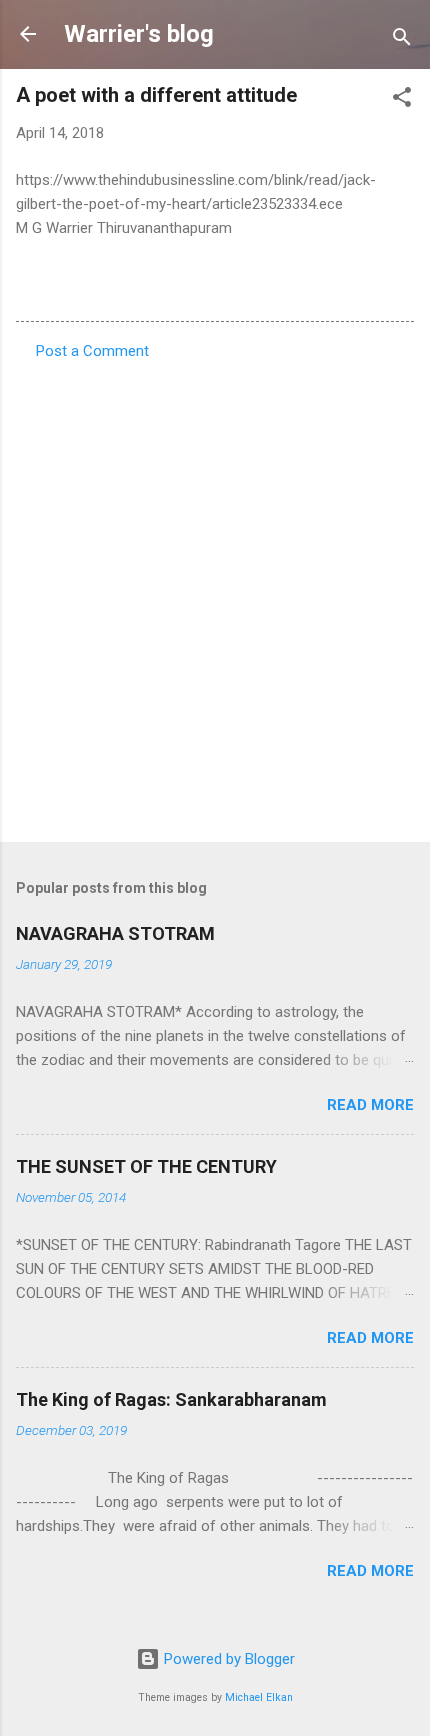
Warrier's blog (139, 34)
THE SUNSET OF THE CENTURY (146, 1166)
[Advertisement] (215, 595)
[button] (402, 100)
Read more (370, 1105)
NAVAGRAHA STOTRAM (115, 933)
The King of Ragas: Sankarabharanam (171, 1399)
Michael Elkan (259, 1697)
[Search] (402, 40)
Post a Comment (92, 351)
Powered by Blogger (227, 1659)
